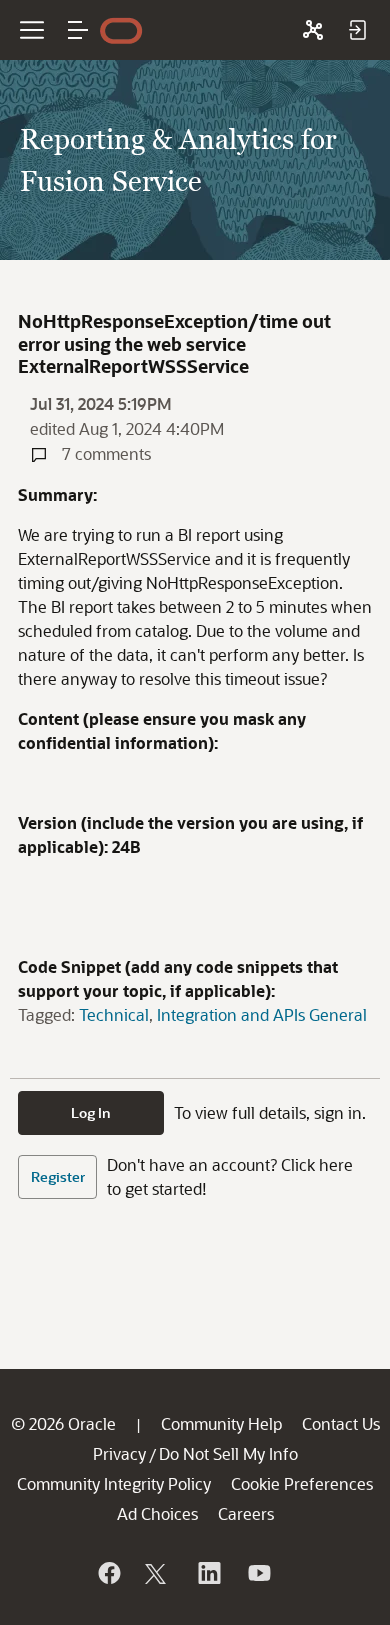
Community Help (221, 1423)
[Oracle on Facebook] (108, 1573)
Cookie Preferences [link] (302, 1483)
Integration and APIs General (262, 1014)
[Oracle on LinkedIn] (208, 1573)
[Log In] (357, 30)
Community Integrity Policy (114, 1483)
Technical (114, 1014)
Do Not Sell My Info (228, 1453)
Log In (91, 1112)
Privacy (119, 1453)
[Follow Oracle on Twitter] (158, 1573)
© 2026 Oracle (63, 1423)
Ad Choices (157, 1513)
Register (58, 1176)
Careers (246, 1513)
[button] (78, 30)
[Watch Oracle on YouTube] (258, 1573)
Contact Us (341, 1423)
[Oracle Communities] (313, 30)
